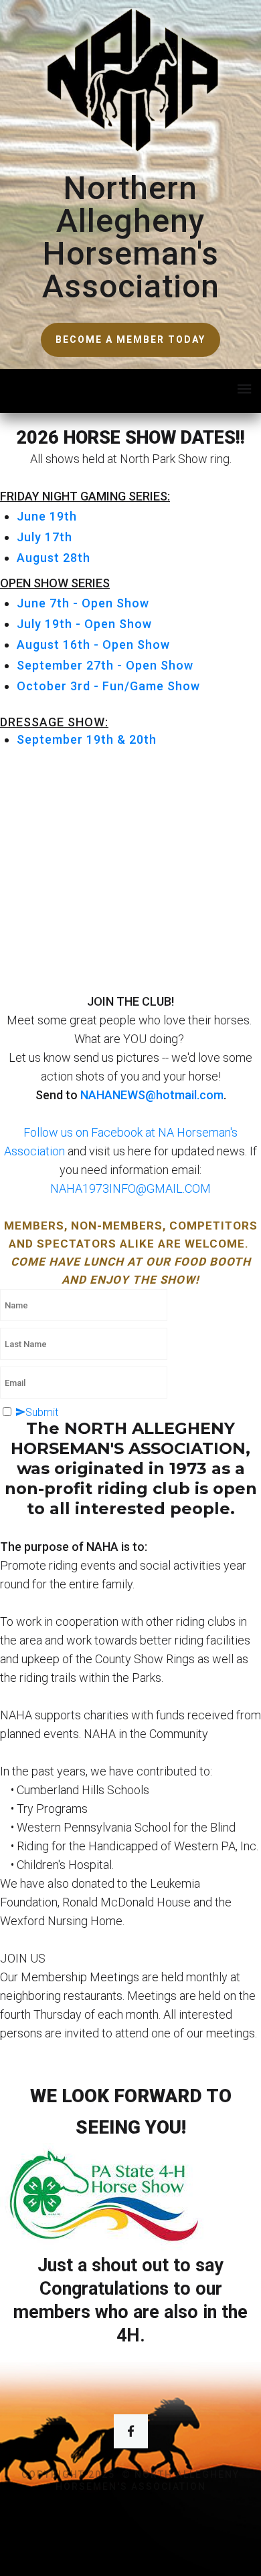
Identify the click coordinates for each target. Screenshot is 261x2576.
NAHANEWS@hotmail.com (152, 1095)
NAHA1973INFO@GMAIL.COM (130, 1188)
